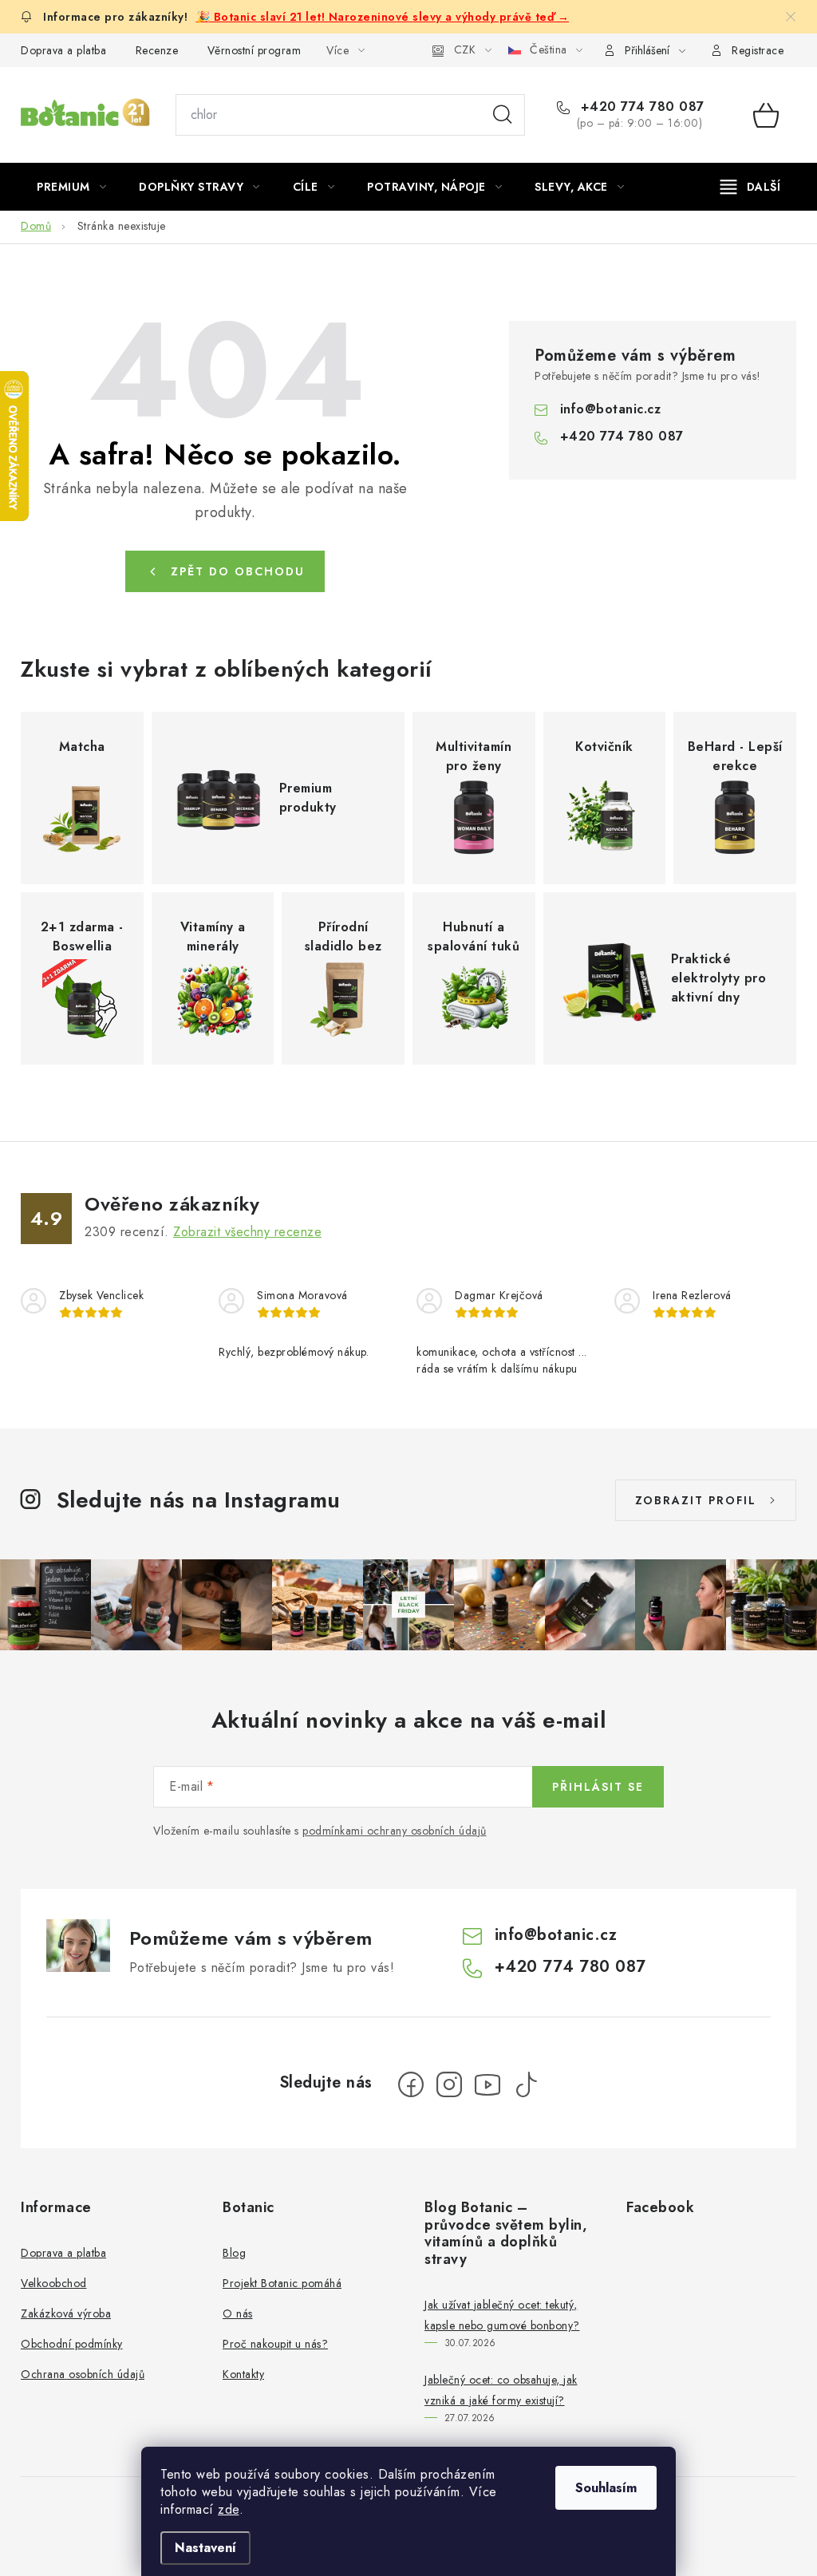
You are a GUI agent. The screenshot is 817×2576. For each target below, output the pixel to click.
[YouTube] (487, 2084)
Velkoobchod (54, 2283)
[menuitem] (71, 187)
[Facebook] (411, 2084)
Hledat (503, 115)
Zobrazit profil (696, 1500)
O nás (238, 2313)
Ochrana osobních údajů (83, 2374)
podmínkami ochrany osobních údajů (395, 1831)
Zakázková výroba (66, 2313)
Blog (234, 2253)
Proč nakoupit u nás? (275, 2344)
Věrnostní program (255, 50)
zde (229, 2509)
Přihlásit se (598, 1787)
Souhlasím (606, 2488)
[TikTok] (526, 2084)
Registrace (758, 50)
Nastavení (205, 2548)
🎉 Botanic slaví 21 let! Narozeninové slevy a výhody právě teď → (383, 17)
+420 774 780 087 (640, 107)
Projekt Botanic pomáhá (282, 2283)
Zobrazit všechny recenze (247, 1232)
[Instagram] (449, 2084)
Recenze (157, 50)
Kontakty (243, 2374)
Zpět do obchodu (238, 571)
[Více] (750, 187)
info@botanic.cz (611, 409)
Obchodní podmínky (72, 2344)
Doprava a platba (63, 50)
